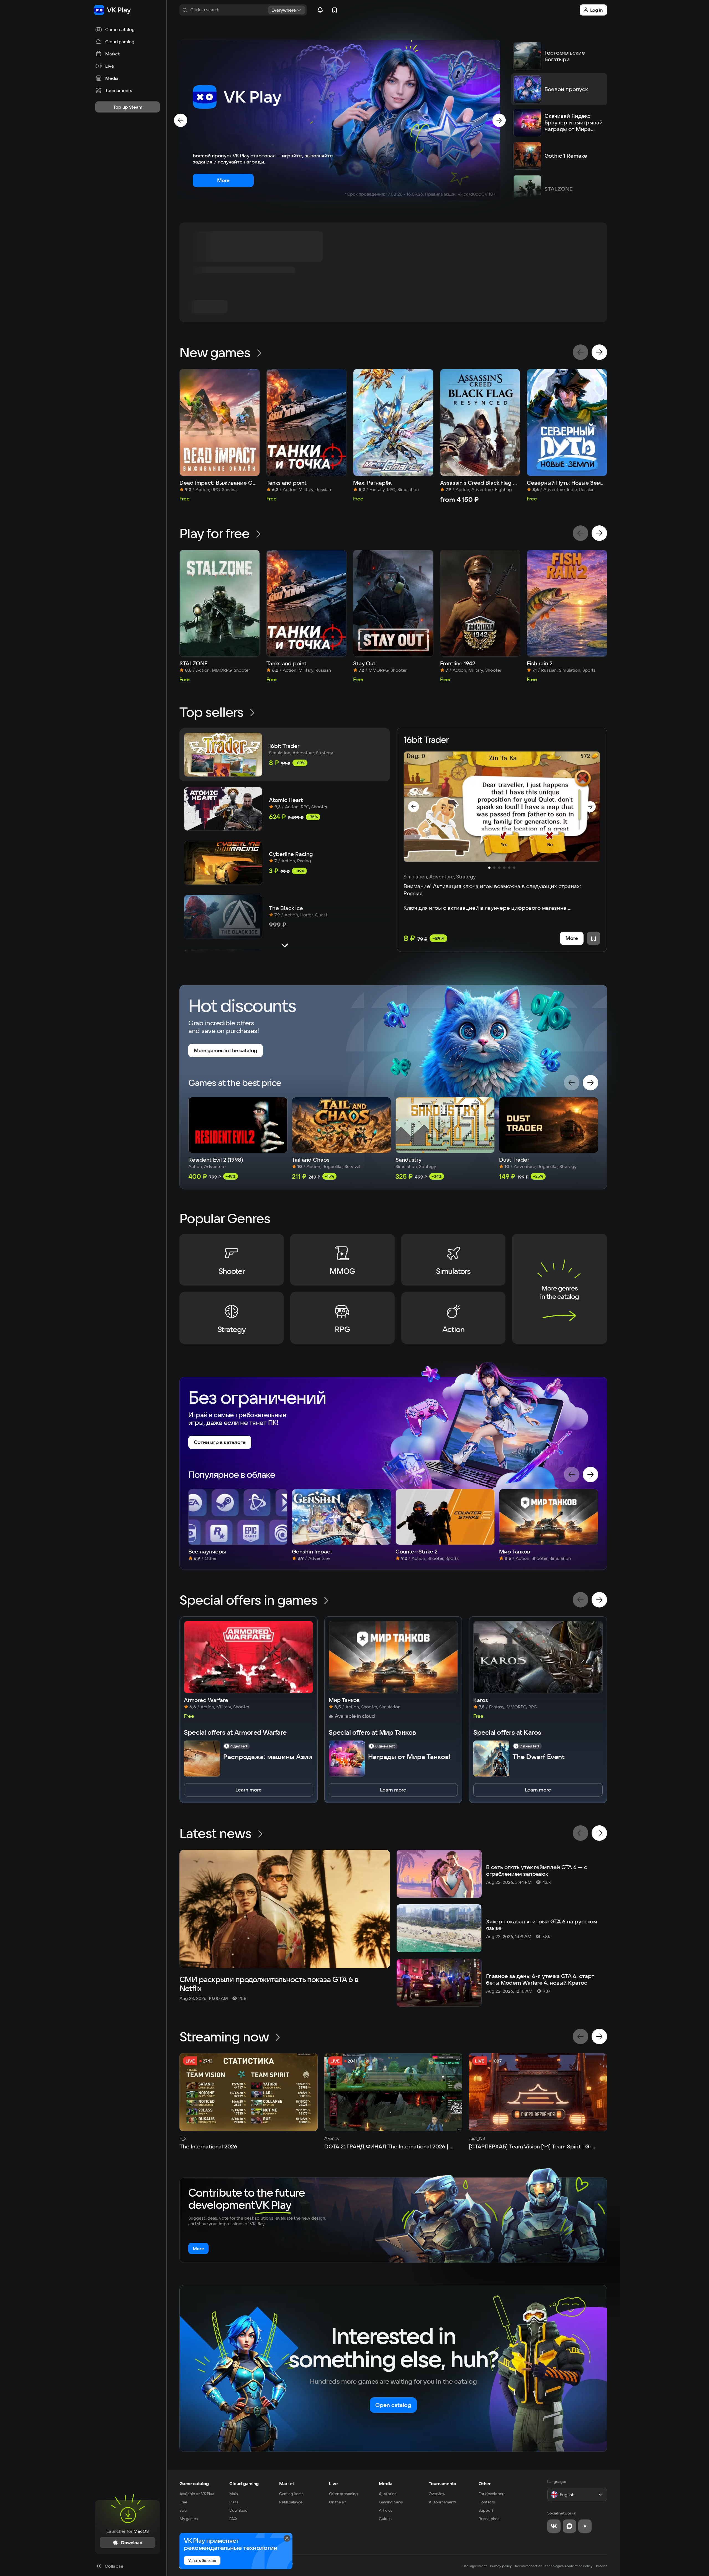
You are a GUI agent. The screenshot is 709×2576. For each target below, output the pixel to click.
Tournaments (442, 2483)
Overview (437, 2494)
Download (238, 2510)
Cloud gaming (244, 2483)
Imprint (602, 2566)
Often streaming (343, 2494)
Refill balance (291, 2502)
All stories (388, 2494)
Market (287, 2483)
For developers (492, 2494)
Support (486, 2510)
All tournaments (443, 2502)
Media (386, 2483)
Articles (386, 2510)
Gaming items (291, 2494)
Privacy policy (501, 2566)
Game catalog (194, 2483)
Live (333, 2483)
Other (485, 2483)
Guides (385, 2519)
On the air (337, 2502)
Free (183, 2502)
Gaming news (391, 2502)
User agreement (475, 2566)
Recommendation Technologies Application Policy (554, 2566)
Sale (183, 2510)
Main (234, 2494)
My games (189, 2519)
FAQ (233, 2519)
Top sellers (211, 712)
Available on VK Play (197, 2494)
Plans (234, 2502)
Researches (489, 2519)
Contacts (487, 2502)
